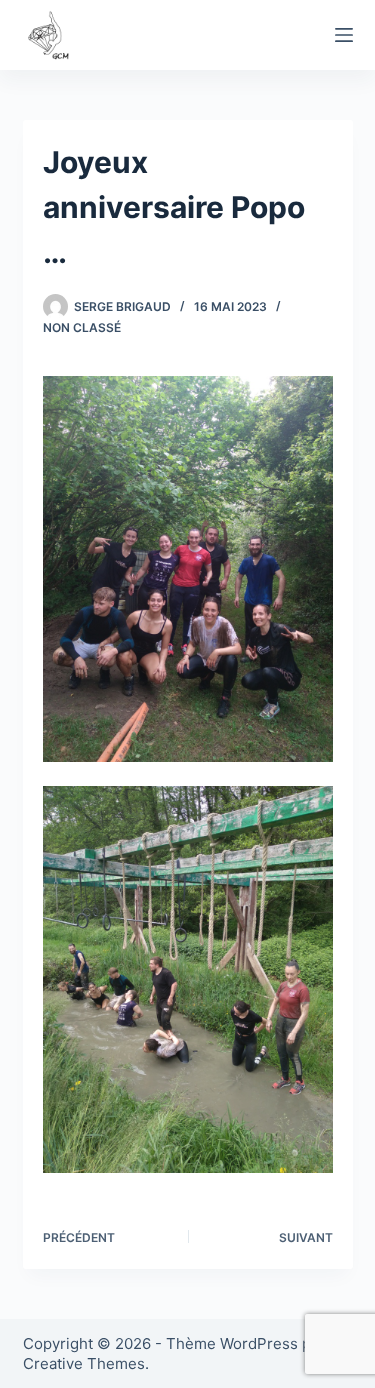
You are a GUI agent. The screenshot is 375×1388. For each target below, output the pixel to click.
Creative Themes (84, 1363)
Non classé (82, 327)
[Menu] (344, 35)
